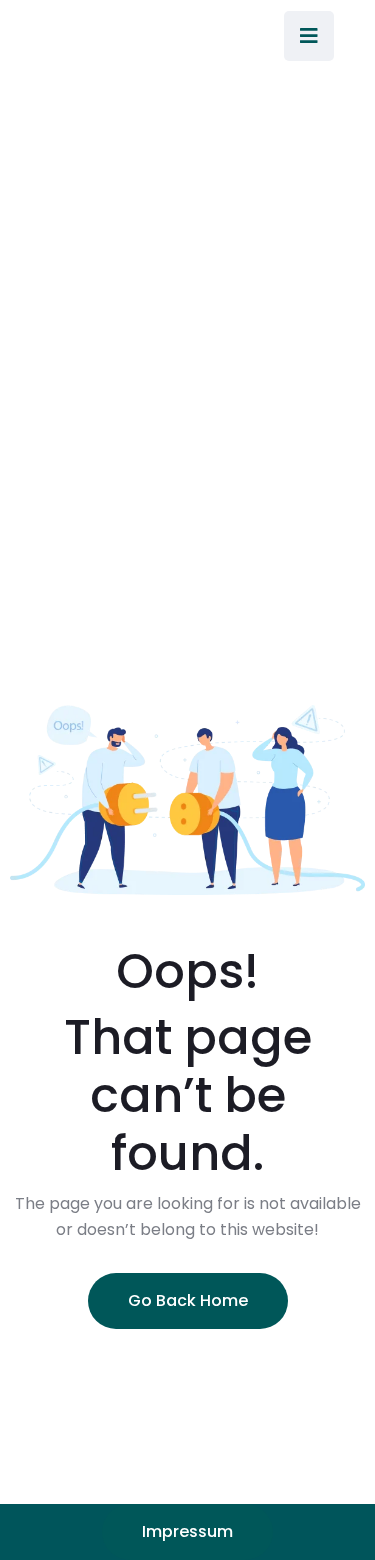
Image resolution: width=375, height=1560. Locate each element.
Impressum (187, 1531)
